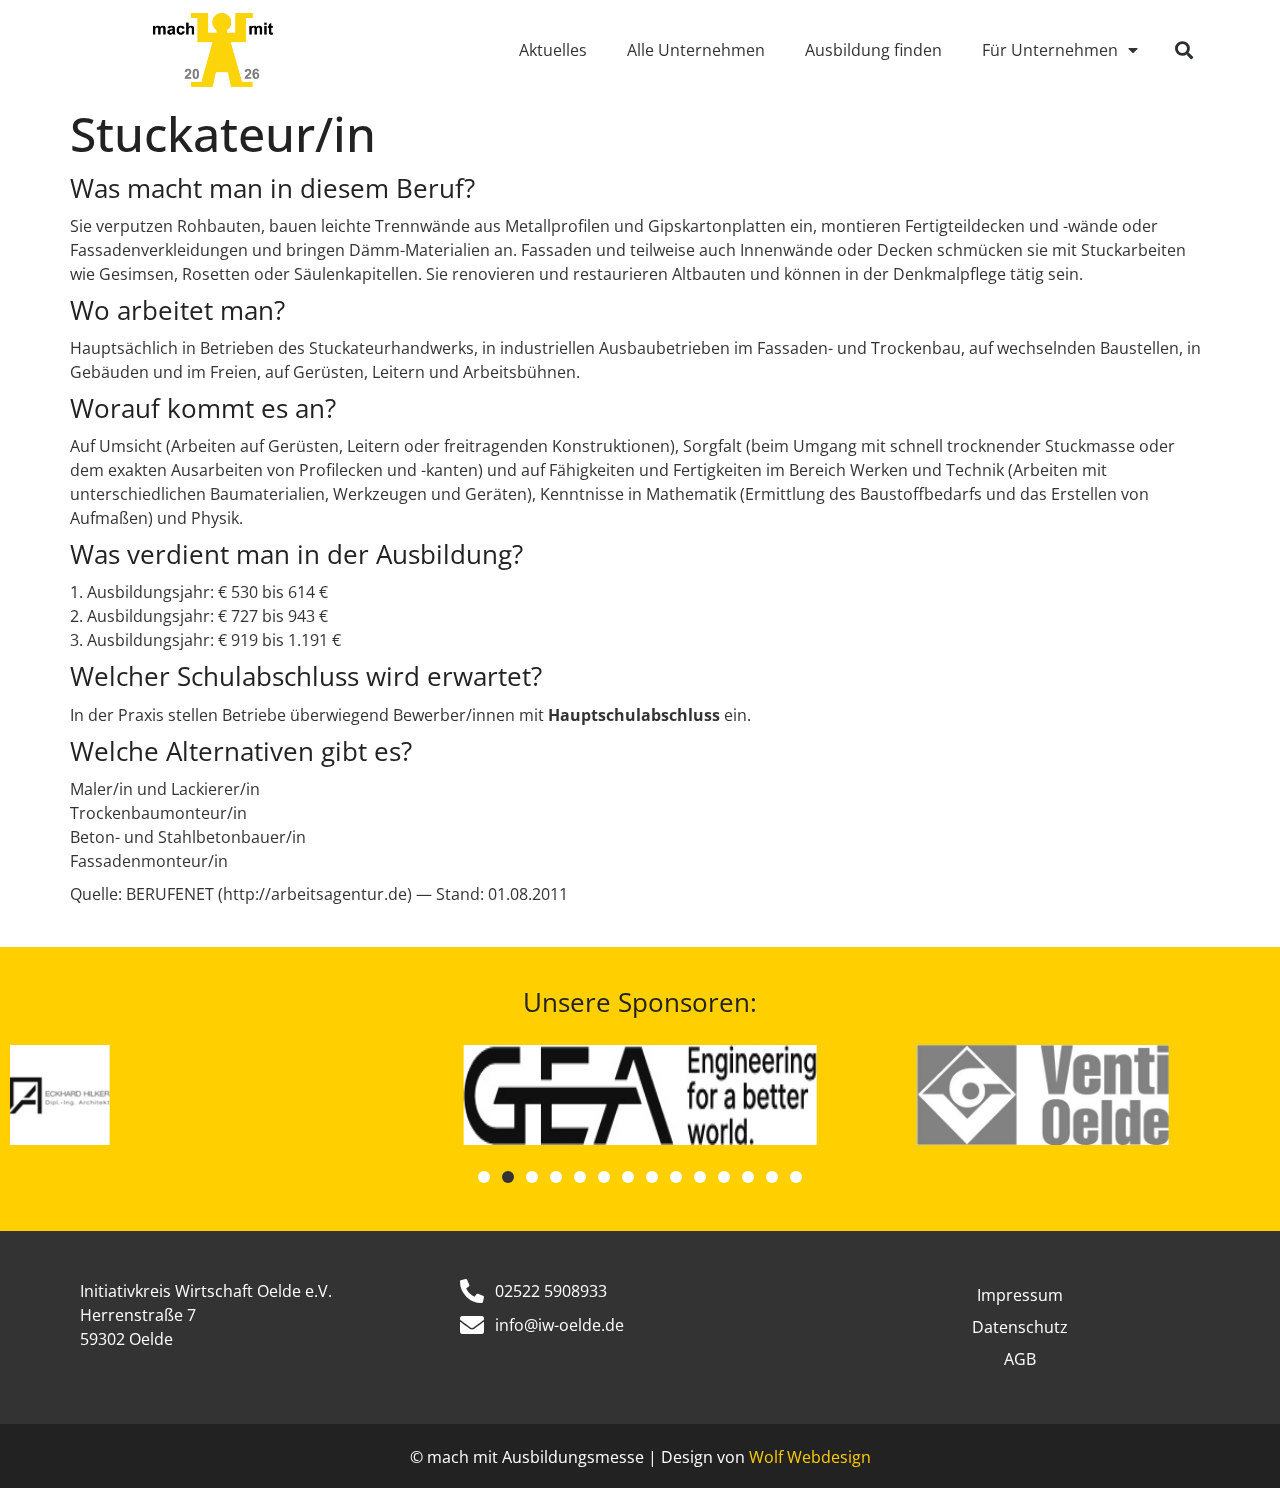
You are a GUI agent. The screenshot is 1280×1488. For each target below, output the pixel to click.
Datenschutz (1020, 1327)
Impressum (1020, 1295)
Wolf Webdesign (810, 1457)
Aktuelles (553, 50)
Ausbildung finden (873, 50)
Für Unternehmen (1050, 50)
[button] (1184, 50)
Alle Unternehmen (696, 50)
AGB (1020, 1359)
